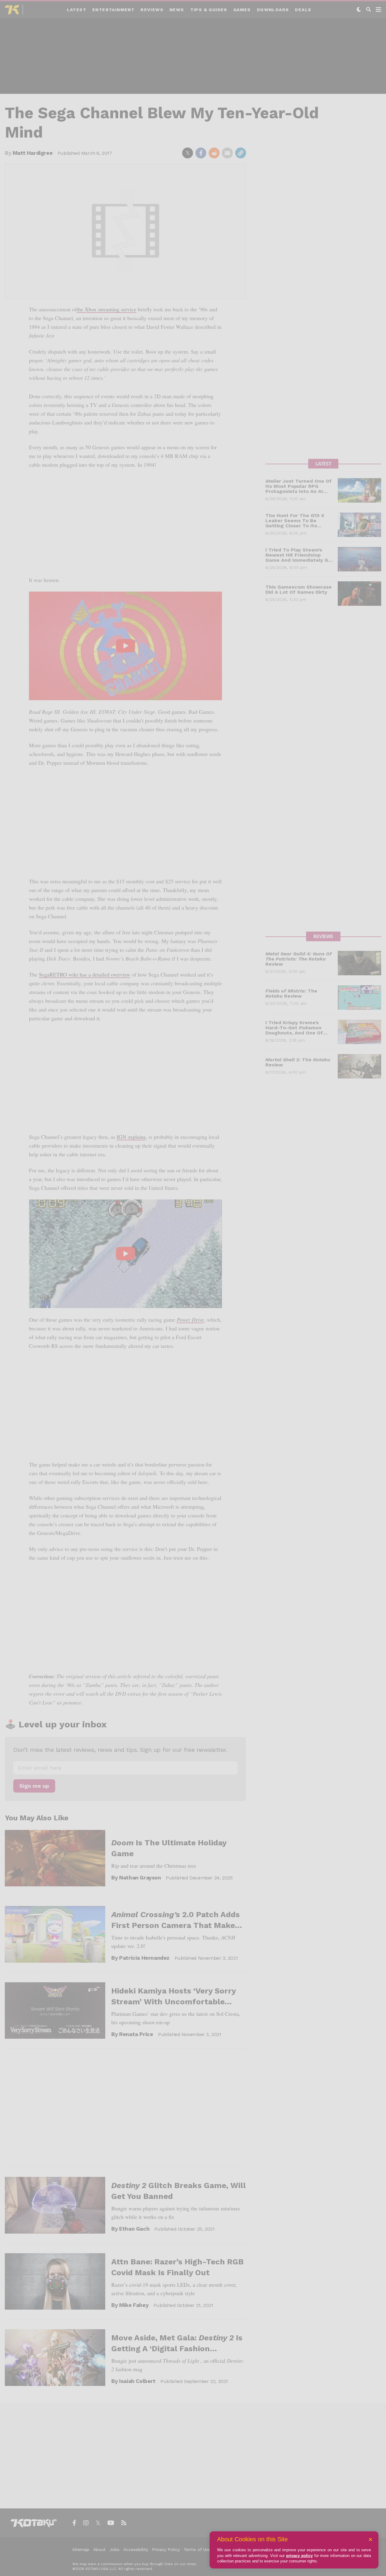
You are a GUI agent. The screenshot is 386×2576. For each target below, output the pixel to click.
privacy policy (299, 2556)
